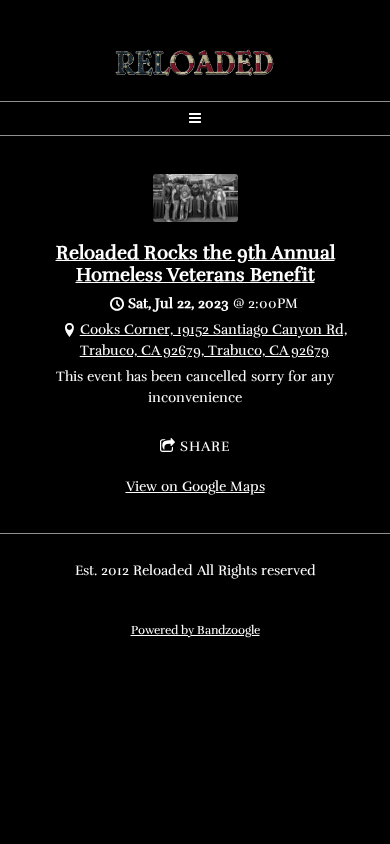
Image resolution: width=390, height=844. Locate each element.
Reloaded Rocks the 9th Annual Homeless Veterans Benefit (195, 264)
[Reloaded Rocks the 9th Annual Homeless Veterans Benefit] (195, 217)
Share (205, 446)
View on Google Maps (195, 486)
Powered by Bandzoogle (195, 630)
